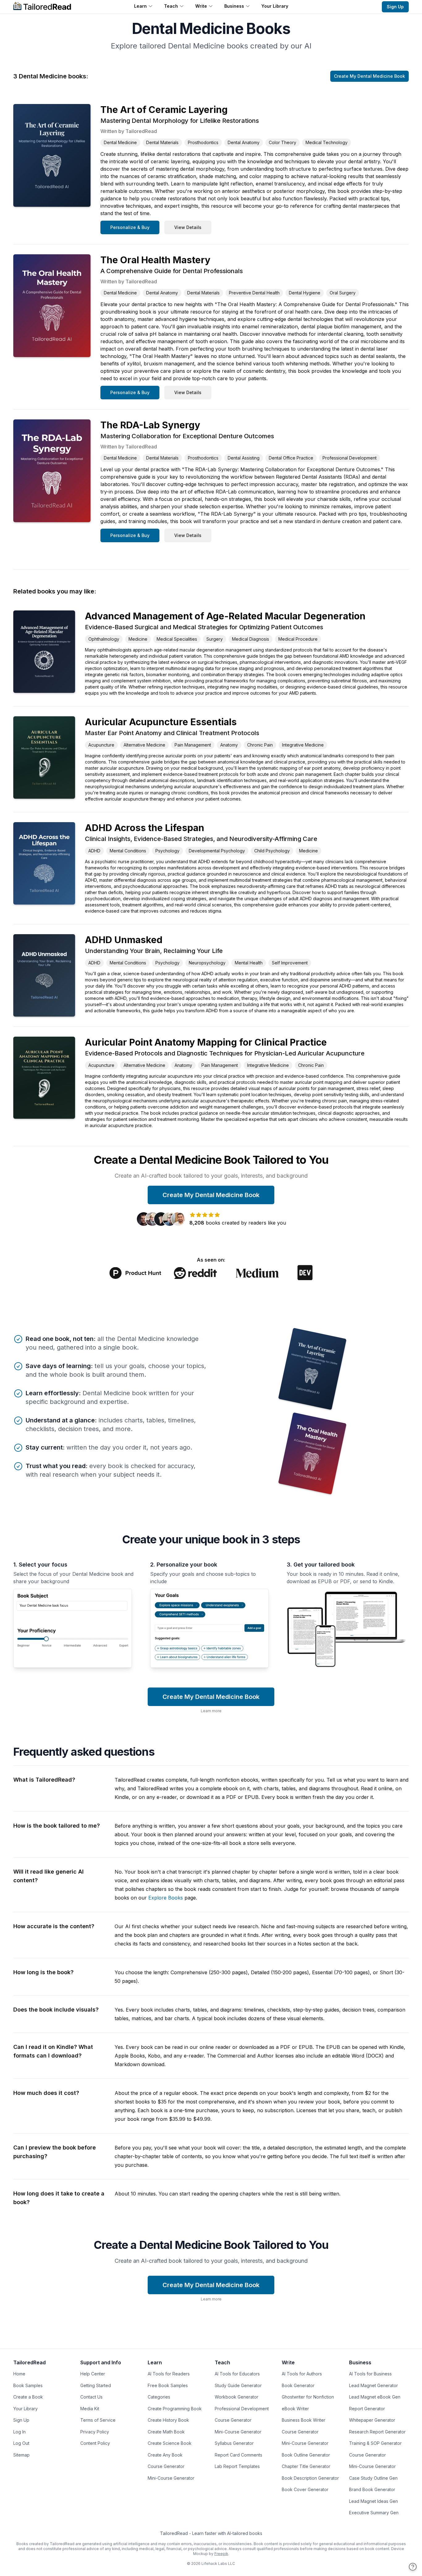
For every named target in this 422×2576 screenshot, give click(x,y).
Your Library (275, 6)
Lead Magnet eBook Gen (375, 2397)
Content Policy (95, 2443)
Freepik (221, 2554)
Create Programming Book (175, 2409)
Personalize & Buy (130, 227)
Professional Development (242, 2409)
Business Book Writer (304, 2420)
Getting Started (96, 2385)
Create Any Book (165, 2455)
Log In (19, 2432)
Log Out (21, 2443)
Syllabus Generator (234, 2443)
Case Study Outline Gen (373, 2478)
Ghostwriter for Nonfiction (308, 2397)
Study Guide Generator (238, 2385)
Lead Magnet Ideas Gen (373, 2501)
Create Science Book (170, 2443)
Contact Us (91, 2397)
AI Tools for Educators (237, 2374)
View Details (188, 227)
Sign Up (395, 7)
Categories (159, 2397)
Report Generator (367, 2409)
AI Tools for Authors (302, 2374)
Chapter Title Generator (306, 2466)
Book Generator (298, 2385)
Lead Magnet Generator (373, 2385)
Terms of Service (98, 2420)
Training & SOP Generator (375, 2443)
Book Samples (28, 2385)
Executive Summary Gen (374, 2513)
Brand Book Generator (372, 2489)
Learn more (211, 1711)
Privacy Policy (95, 2432)
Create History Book (168, 2420)
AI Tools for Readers (169, 2374)
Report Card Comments (238, 2455)
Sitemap (21, 2455)
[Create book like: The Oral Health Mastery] (312, 1453)
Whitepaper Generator (372, 2420)
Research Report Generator (377, 2432)
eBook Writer (295, 2409)
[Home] (42, 7)
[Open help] (413, 2567)
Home (19, 2374)
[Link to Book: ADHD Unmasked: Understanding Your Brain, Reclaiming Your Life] (44, 975)
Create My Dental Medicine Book (369, 76)
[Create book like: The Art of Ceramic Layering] (312, 1369)
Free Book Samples (168, 2385)
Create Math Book (166, 2432)
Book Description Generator (310, 2478)
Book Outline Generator (306, 2455)
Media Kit (90, 2409)
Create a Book (28, 2397)
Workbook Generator (236, 2397)
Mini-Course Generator (171, 2478)
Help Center (93, 2374)
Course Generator (166, 2466)
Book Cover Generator (305, 2489)
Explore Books (166, 1898)
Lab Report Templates (237, 2466)
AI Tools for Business (370, 2374)
